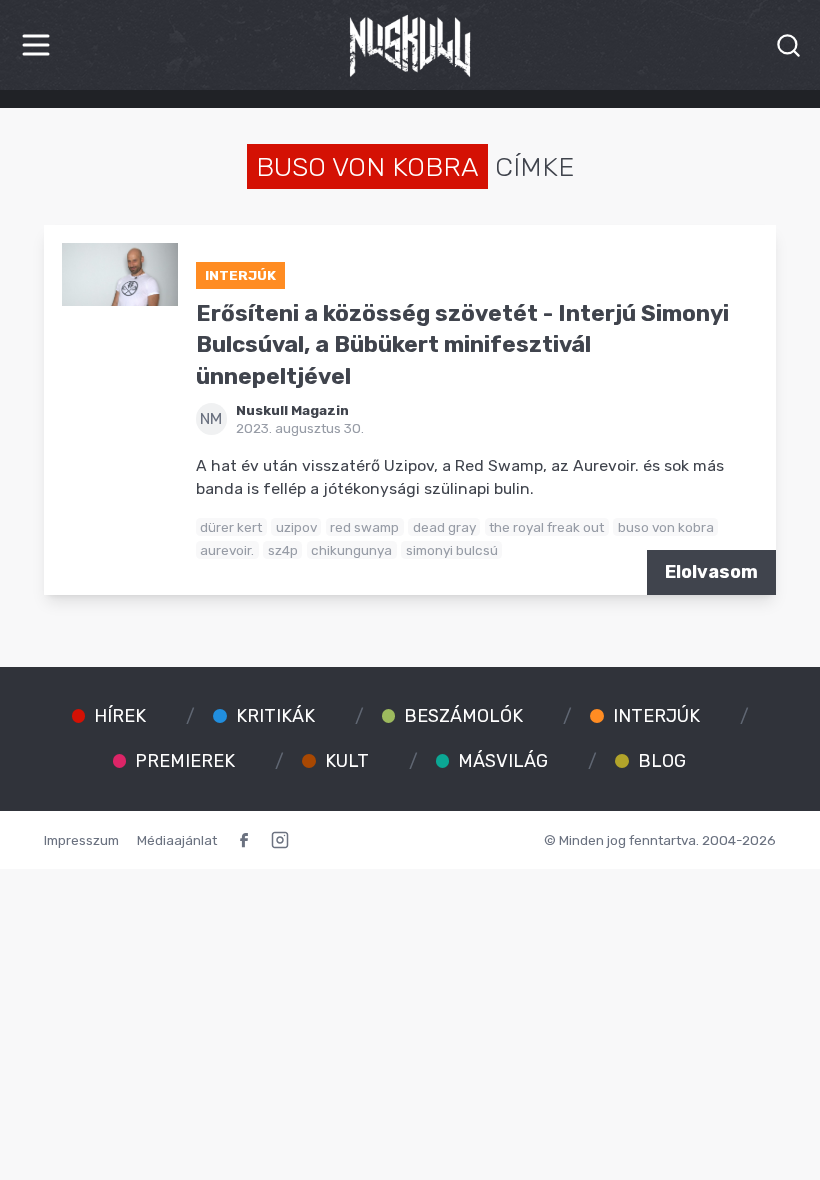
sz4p (283, 550)
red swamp (364, 527)
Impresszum (81, 840)
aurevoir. (227, 550)
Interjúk (240, 275)
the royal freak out (546, 527)
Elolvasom (711, 572)
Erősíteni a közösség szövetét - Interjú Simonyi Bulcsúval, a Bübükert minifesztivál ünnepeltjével (462, 345)
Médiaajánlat (177, 840)
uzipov (296, 527)
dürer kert (231, 527)
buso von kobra (666, 527)
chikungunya (351, 550)
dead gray (444, 527)
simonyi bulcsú (452, 550)
